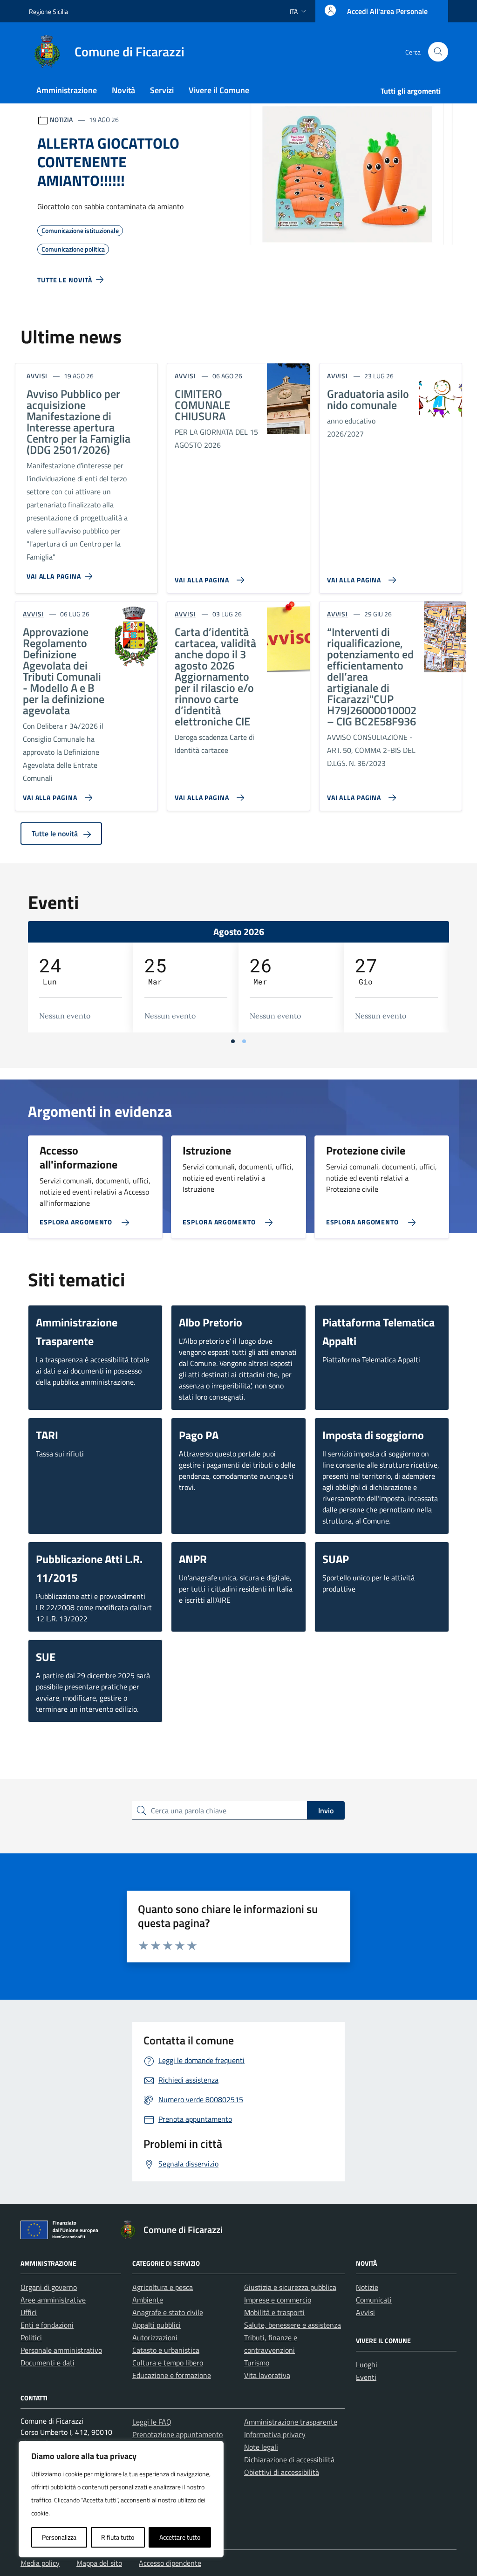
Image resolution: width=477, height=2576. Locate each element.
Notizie (367, 2287)
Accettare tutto (180, 2537)
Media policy (40, 2563)
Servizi (162, 90)
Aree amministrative (53, 2300)
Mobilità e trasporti (274, 2312)
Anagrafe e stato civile (168, 2312)
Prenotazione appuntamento (177, 2434)
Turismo (257, 2363)
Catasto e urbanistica (166, 2350)
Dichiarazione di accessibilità (289, 2460)
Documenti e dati (48, 2363)
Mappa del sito (99, 2563)
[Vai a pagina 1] (233, 1041)
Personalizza (59, 2537)
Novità (123, 90)
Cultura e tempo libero (168, 2363)
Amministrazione (67, 90)
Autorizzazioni (155, 2337)
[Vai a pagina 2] (244, 1041)
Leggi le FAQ (152, 2422)
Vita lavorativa (267, 2375)
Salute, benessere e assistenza (293, 2325)
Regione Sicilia (48, 11)
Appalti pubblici (157, 2325)
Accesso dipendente (170, 2563)
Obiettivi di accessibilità (282, 2472)
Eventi (366, 2377)
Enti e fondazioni (47, 2325)
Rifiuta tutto (118, 2537)
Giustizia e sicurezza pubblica (290, 2287)
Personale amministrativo (61, 2350)
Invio (326, 1811)
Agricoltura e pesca (163, 2287)
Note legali (261, 2447)
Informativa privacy (275, 2434)
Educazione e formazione (172, 2375)
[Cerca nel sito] (438, 52)
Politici (31, 2337)
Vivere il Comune (219, 90)
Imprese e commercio (278, 2300)
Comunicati (374, 2300)
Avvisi (365, 2312)
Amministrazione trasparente (291, 2422)
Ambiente (148, 2300)
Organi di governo (49, 2287)
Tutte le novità (56, 834)
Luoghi (367, 2364)
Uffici (29, 2312)
